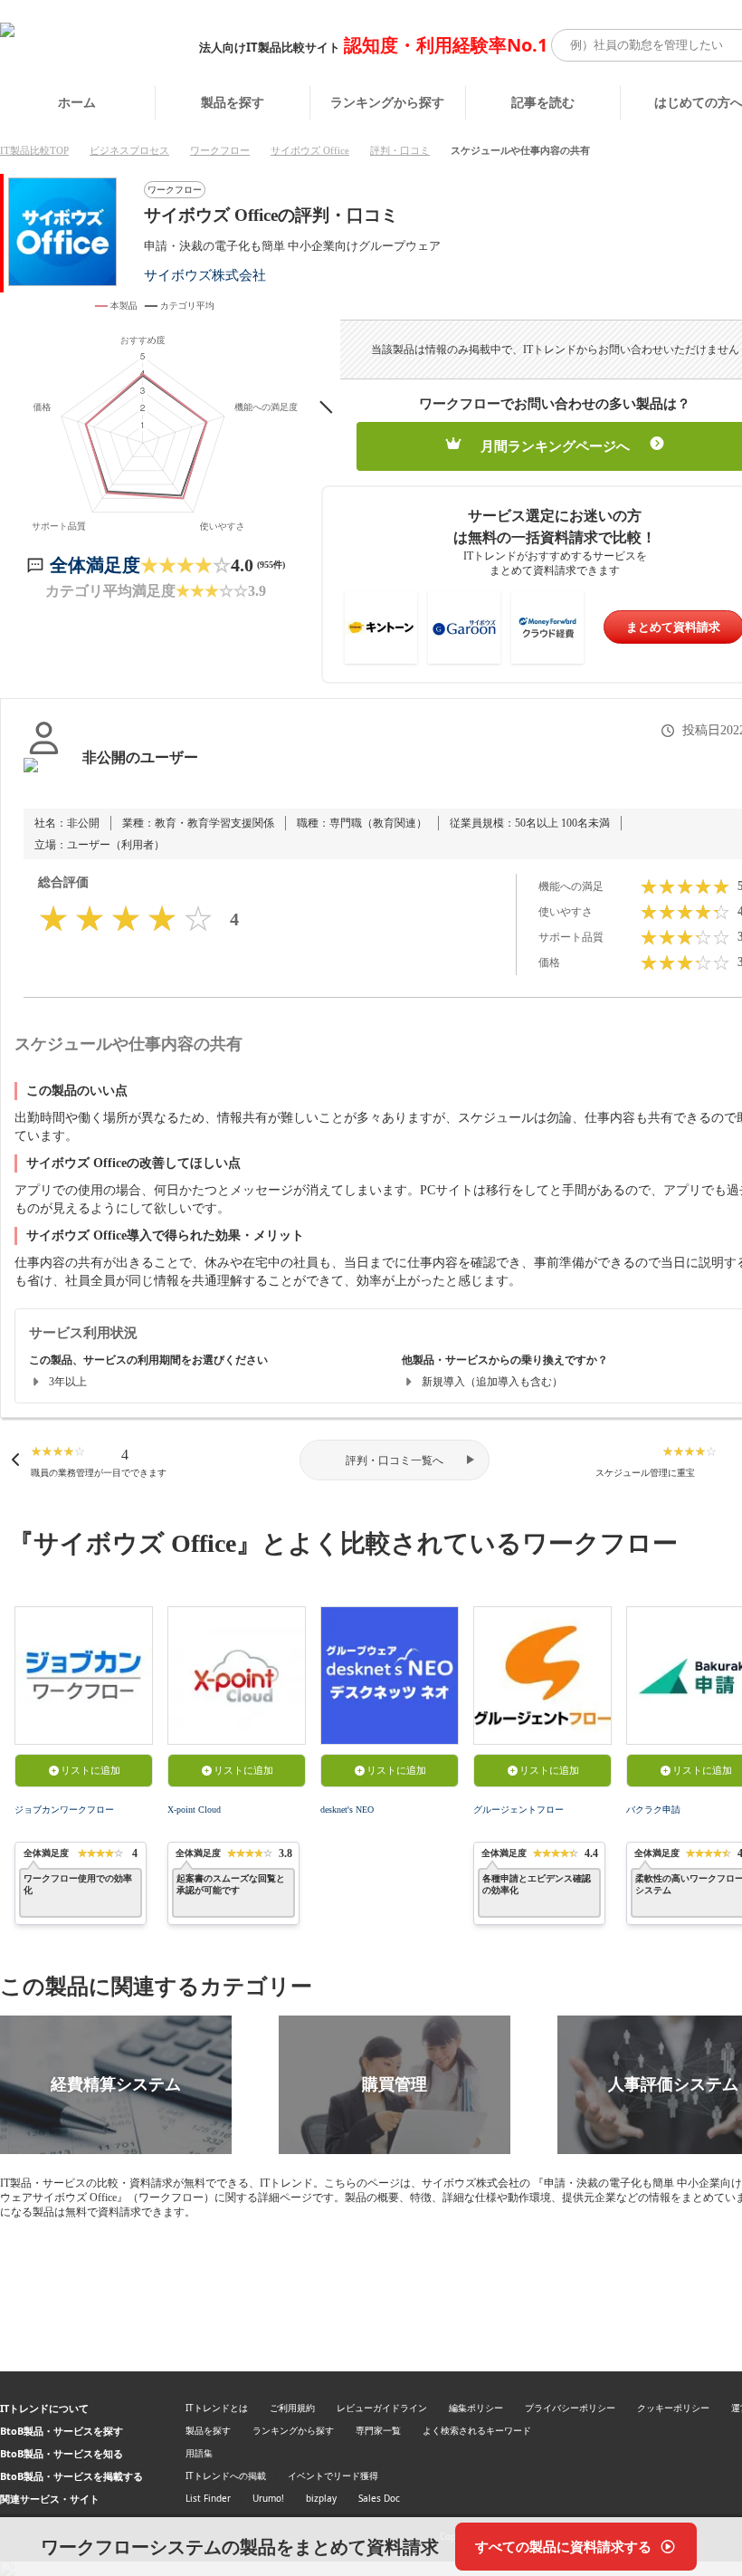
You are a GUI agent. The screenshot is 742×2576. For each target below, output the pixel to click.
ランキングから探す (387, 102)
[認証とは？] (44, 776)
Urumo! (268, 2498)
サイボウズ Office (310, 150)
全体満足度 (95, 565)
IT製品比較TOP (34, 150)
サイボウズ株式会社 (205, 275)
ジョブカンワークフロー (64, 1810)
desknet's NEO (347, 1810)
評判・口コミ (400, 150)
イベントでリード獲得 (333, 2475)
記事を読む (543, 102)
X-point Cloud (194, 1810)
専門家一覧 (378, 2430)
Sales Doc (379, 2498)
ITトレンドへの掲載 (226, 2475)
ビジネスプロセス (129, 150)
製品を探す (233, 102)
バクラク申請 (653, 1810)
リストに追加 (90, 1770)
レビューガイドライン (382, 2408)
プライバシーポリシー (570, 2408)
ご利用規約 (292, 2408)
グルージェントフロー (518, 1810)
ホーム (77, 102)
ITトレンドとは (217, 2408)
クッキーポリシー (673, 2408)
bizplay (321, 2498)
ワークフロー (220, 150)
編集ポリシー (476, 2408)
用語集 (199, 2453)
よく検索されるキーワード (477, 2430)
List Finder (208, 2498)
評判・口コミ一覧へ (395, 1460)
